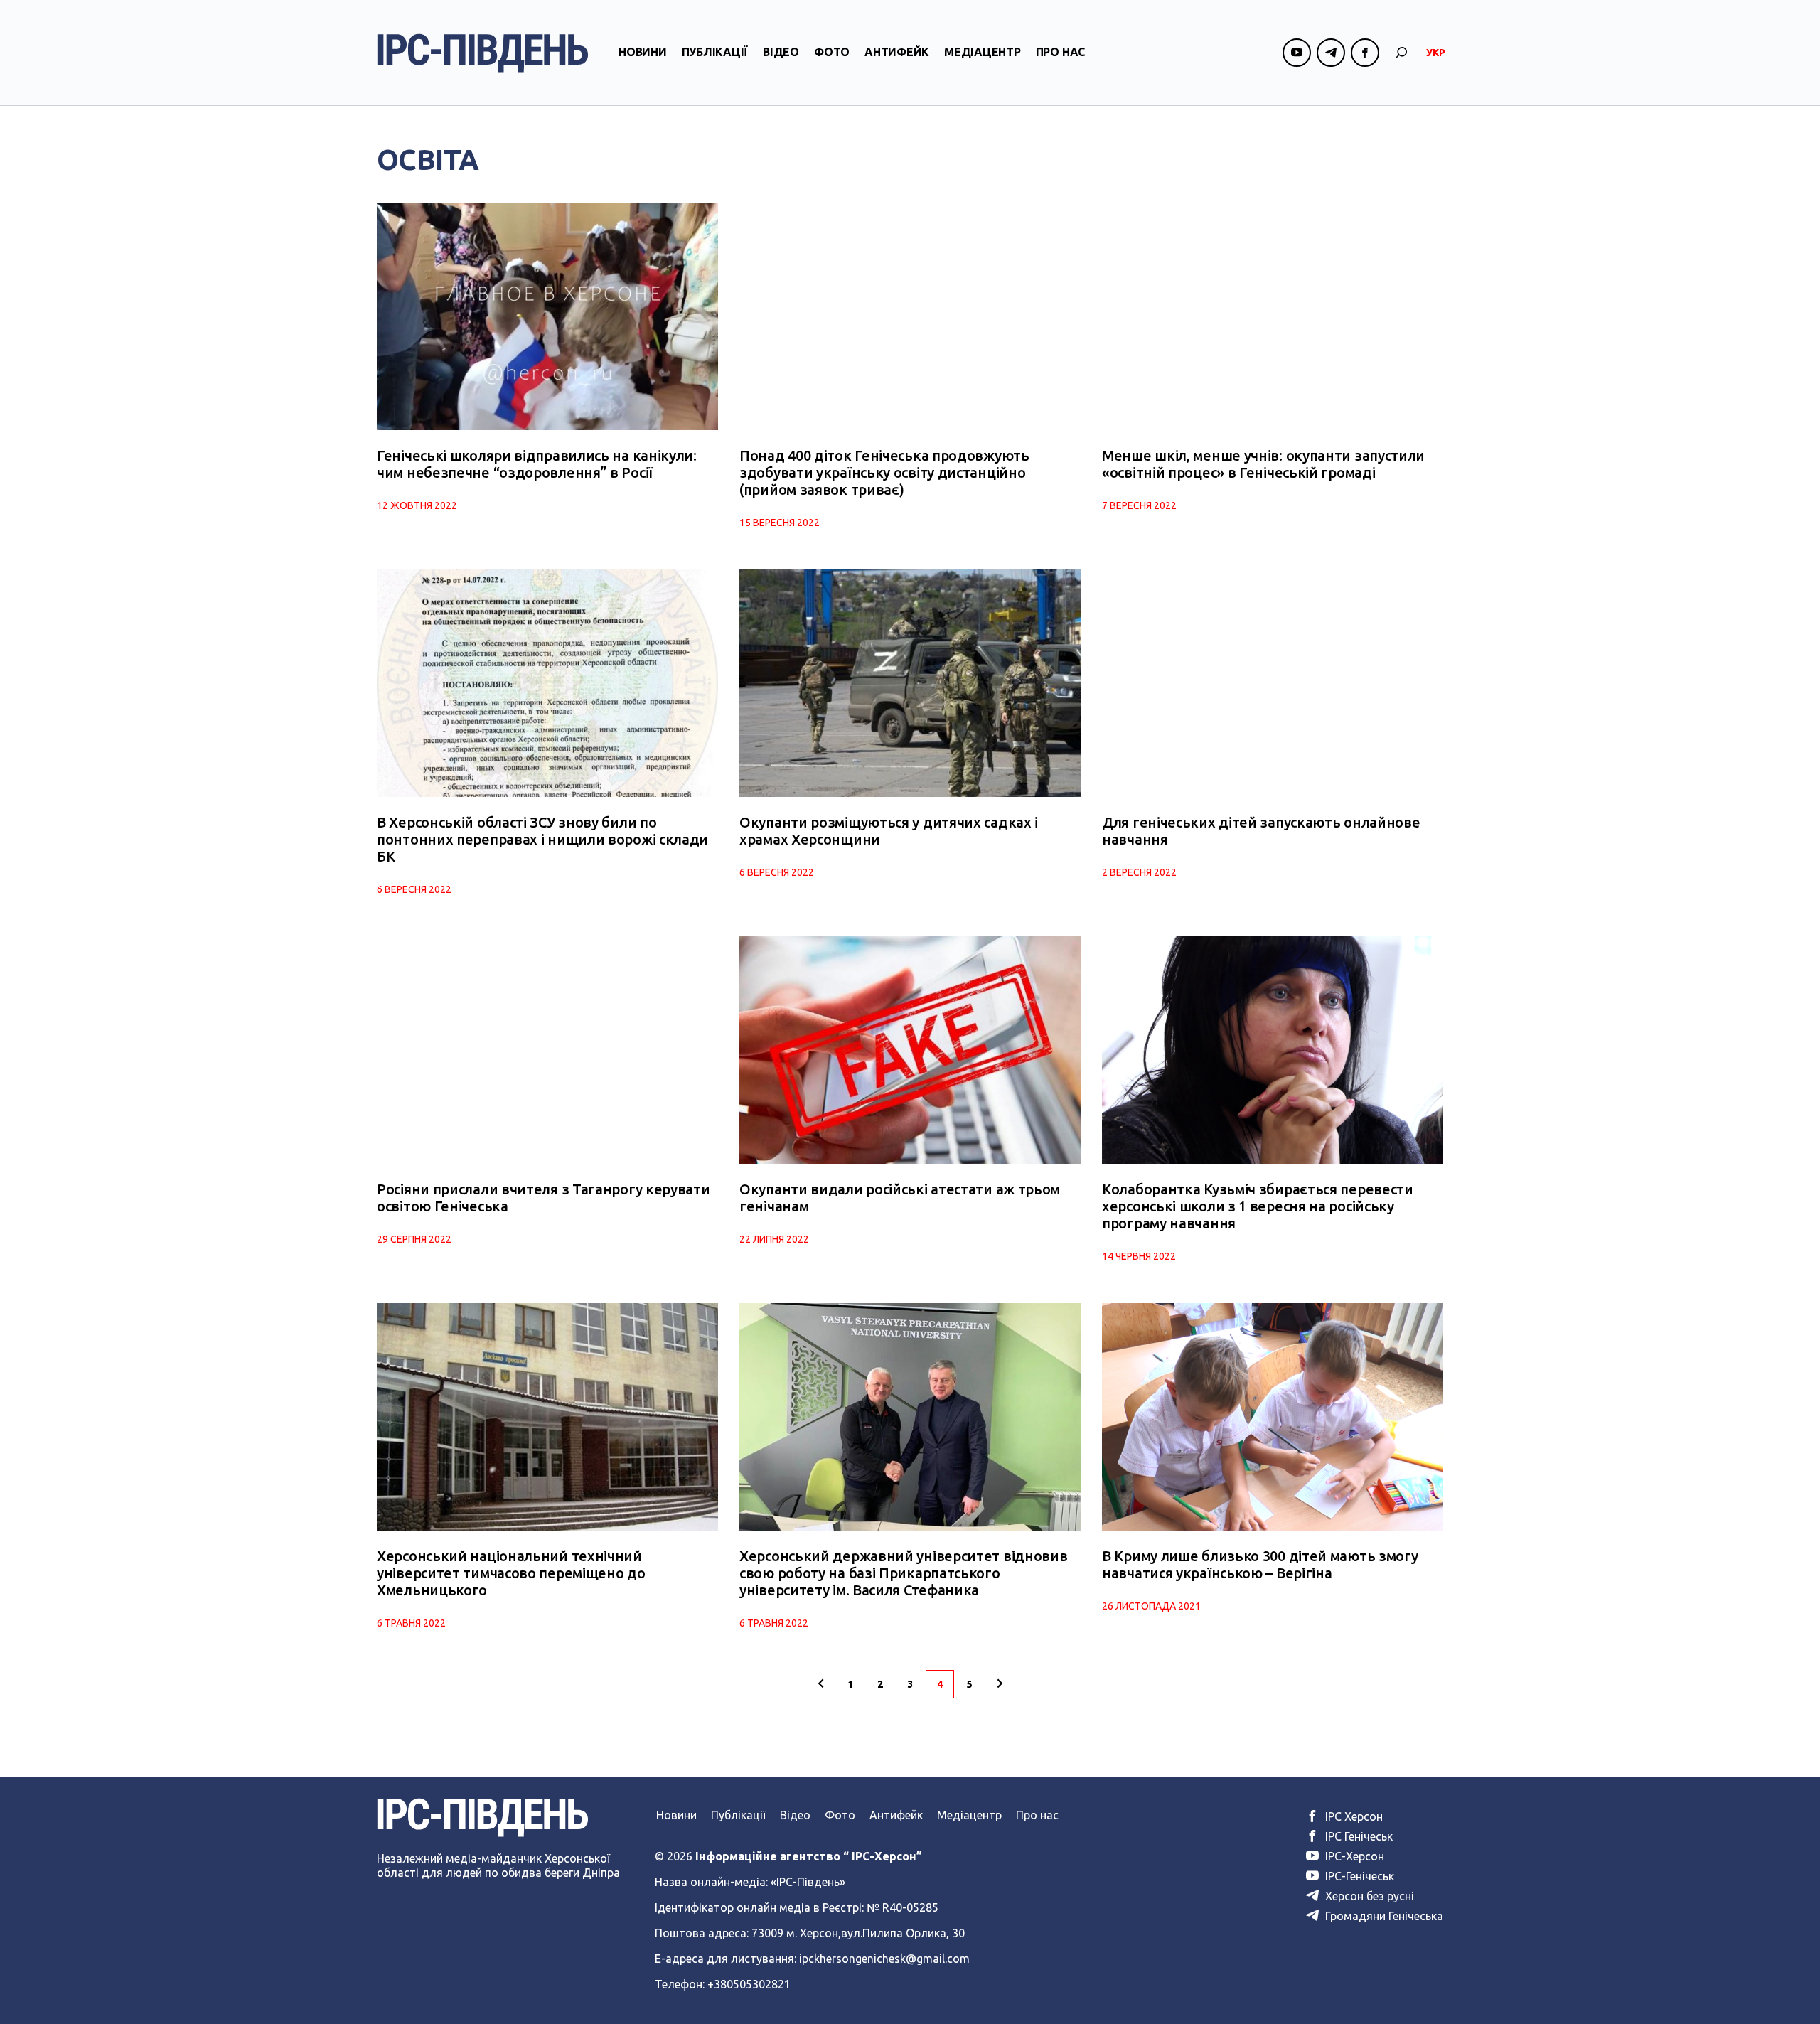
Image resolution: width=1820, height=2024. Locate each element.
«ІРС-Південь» (808, 1882)
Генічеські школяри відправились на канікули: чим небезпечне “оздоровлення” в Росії (537, 464)
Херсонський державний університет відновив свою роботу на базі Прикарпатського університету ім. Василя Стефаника (903, 1573)
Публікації (715, 52)
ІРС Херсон (1353, 1816)
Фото (832, 52)
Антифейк (897, 52)
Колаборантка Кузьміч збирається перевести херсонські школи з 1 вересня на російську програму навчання (1258, 1206)
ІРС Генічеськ (1358, 1836)
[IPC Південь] (483, 53)
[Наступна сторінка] (1000, 1684)
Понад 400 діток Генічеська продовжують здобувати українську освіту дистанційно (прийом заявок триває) (884, 472)
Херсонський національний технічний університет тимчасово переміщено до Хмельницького (511, 1573)
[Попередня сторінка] (820, 1684)
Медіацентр (983, 52)
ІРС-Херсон (1353, 1856)
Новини (643, 52)
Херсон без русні (1368, 1896)
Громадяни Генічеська (1383, 1916)
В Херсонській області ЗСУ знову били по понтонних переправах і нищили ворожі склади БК (542, 839)
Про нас (1060, 52)
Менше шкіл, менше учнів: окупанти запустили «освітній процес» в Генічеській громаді (1263, 464)
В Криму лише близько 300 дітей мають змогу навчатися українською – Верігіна (1260, 1564)
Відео (781, 52)
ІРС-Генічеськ (1358, 1876)
